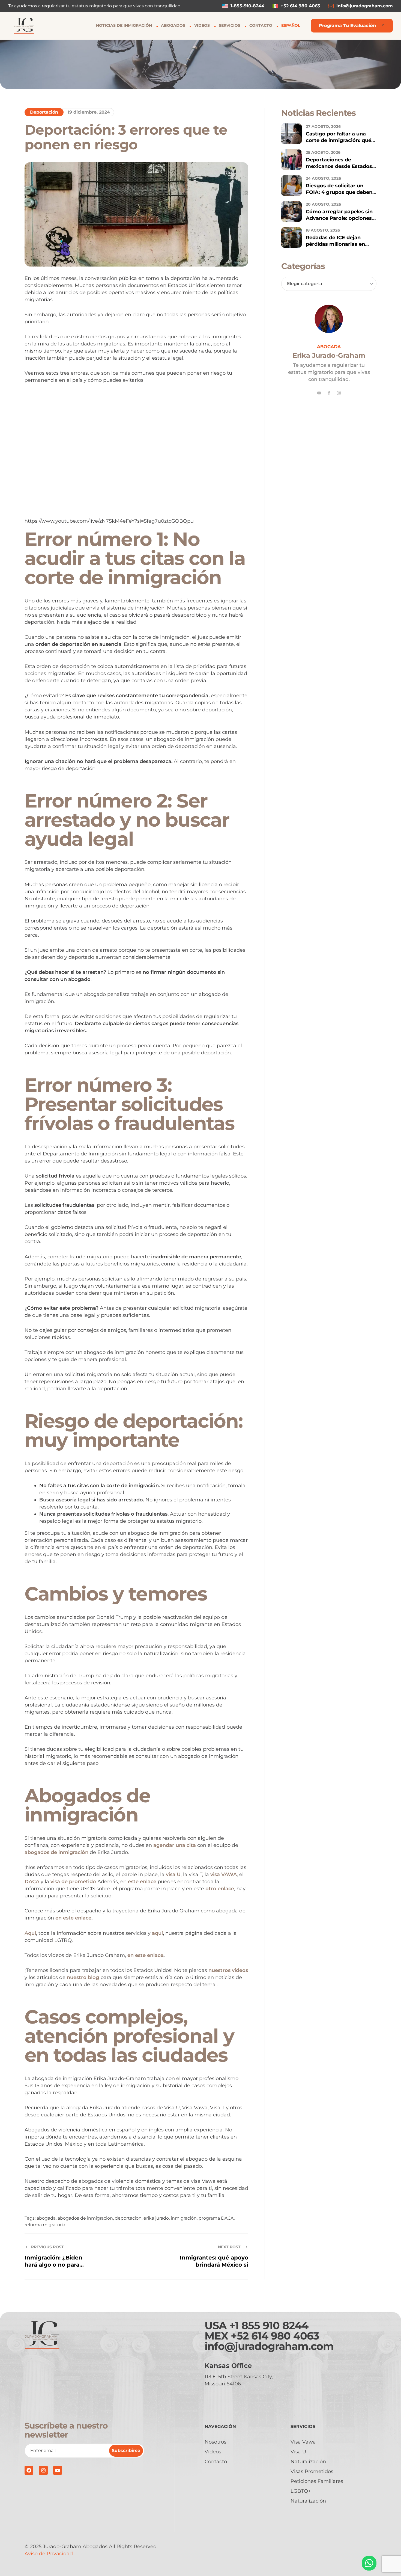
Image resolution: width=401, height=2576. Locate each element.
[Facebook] (29, 2470)
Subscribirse (126, 2451)
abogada (46, 2218)
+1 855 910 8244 (269, 2325)
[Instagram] (339, 393)
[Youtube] (319, 393)
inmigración (184, 2218)
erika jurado (156, 2218)
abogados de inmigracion (85, 2218)
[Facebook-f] (329, 393)
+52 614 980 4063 (275, 2336)
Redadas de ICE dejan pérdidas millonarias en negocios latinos (335, 244)
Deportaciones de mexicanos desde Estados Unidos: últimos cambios (339, 166)
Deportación (44, 112)
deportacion (128, 2218)
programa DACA (216, 2218)
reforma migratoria (45, 2225)
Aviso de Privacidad (49, 2554)
